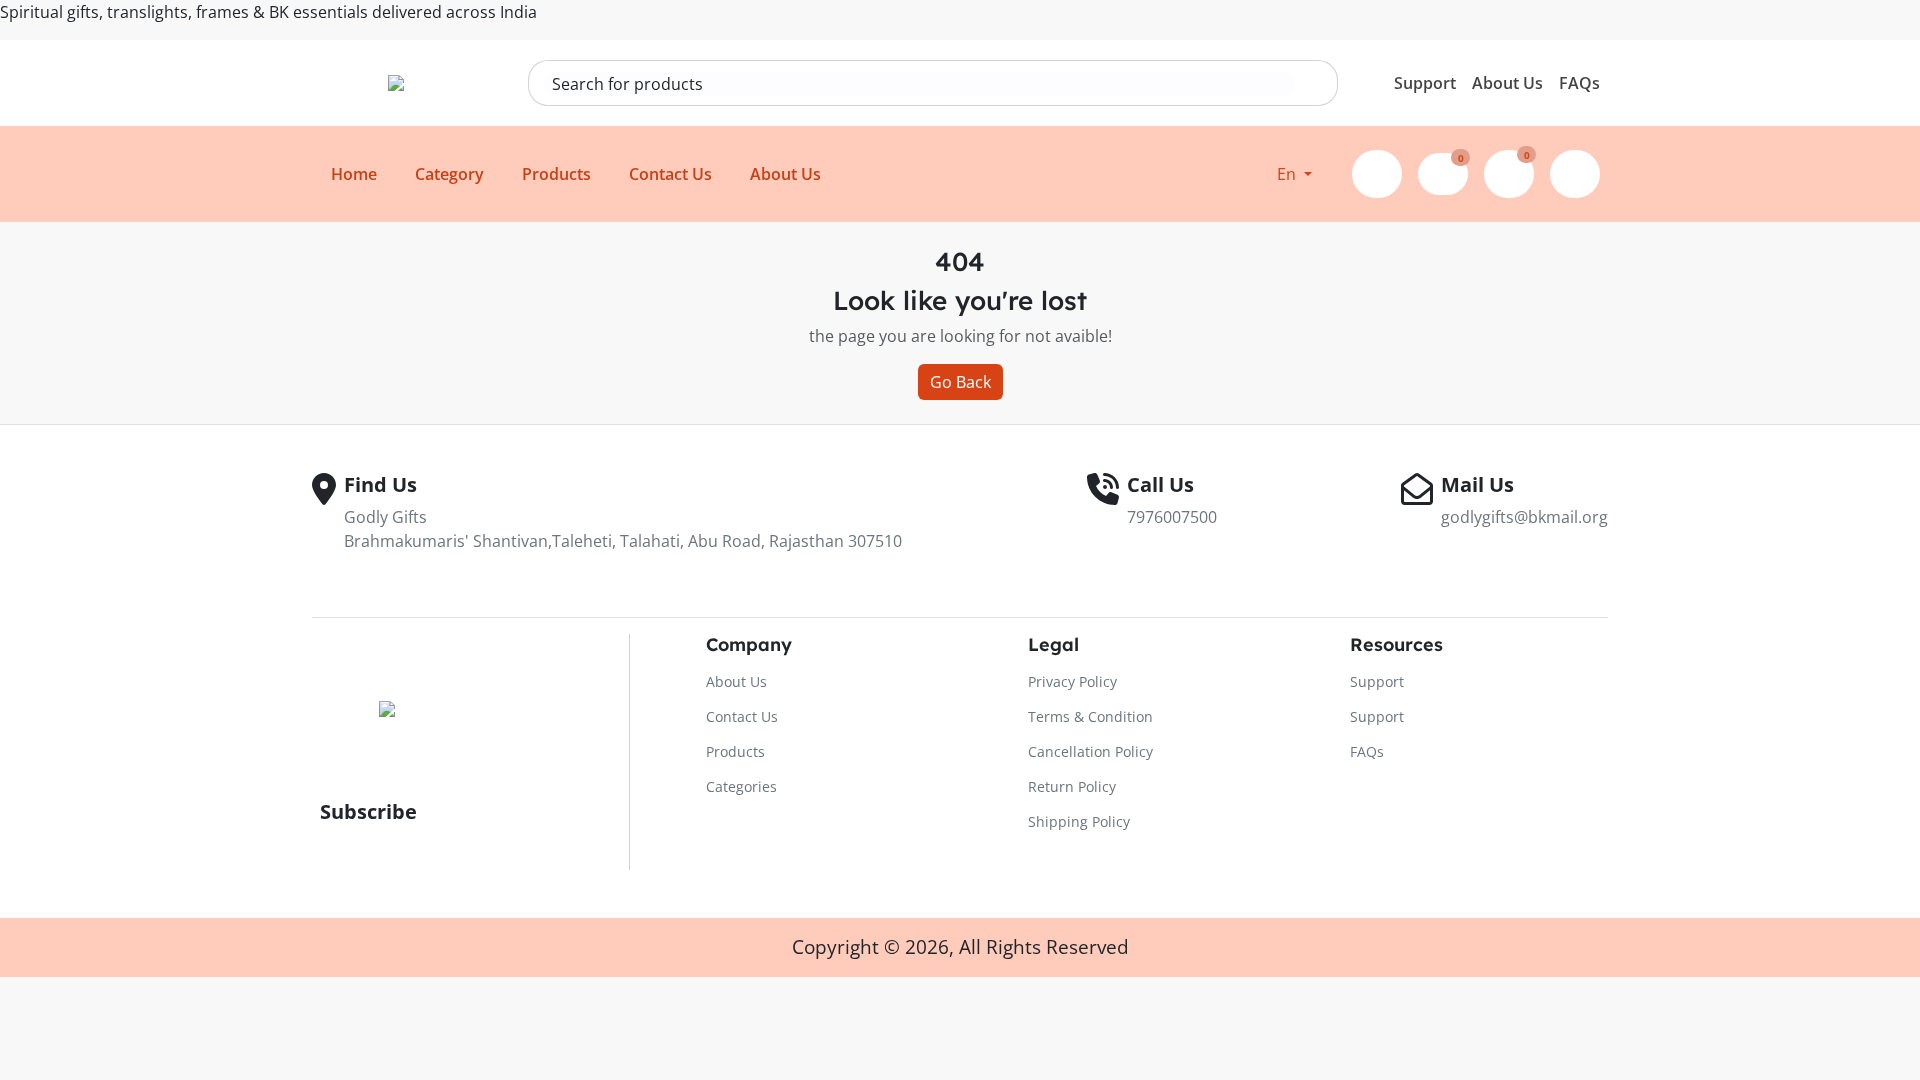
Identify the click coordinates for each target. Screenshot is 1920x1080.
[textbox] (919, 84)
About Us (1507, 83)
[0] (1443, 171)
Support (1425, 83)
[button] (1294, 174)
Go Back (960, 382)
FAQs (1579, 83)
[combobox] (919, 84)
